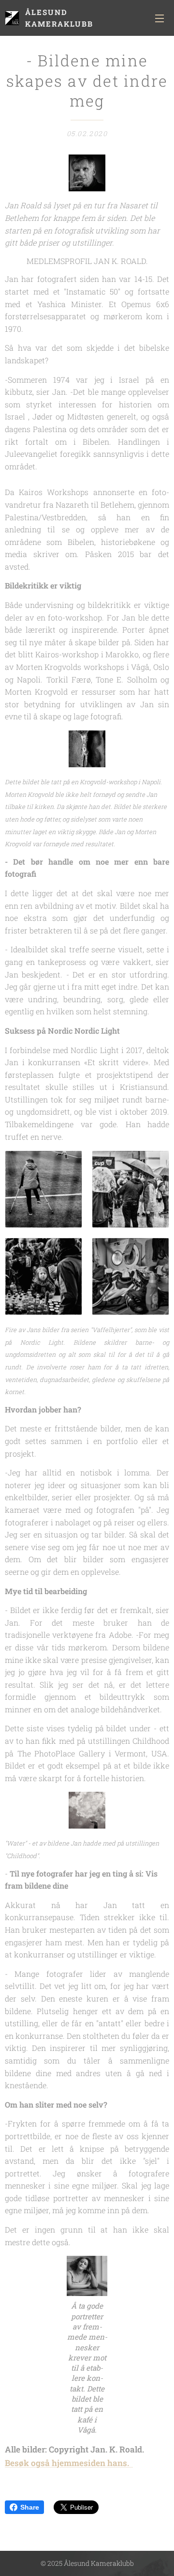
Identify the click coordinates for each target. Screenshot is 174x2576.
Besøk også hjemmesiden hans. (69, 2463)
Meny (159, 18)
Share (30, 2507)
